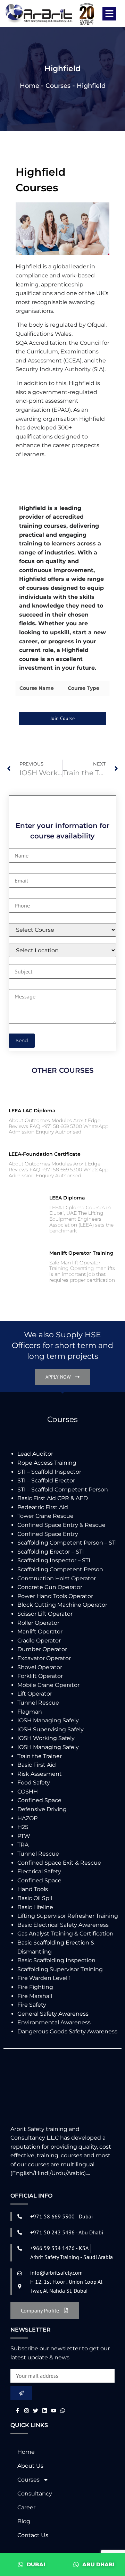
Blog (24, 2521)
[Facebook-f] (18, 2411)
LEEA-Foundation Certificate (45, 1154)
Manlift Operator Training (81, 1253)
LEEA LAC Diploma (32, 1111)
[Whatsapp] (63, 2411)
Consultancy (35, 2494)
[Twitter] (36, 2411)
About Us (30, 2466)
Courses (58, 86)
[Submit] (21, 2393)
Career (26, 2507)
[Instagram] (27, 2411)
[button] (109, 14)
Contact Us (33, 2535)
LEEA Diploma (67, 1198)
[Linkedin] (45, 2411)
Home (30, 86)
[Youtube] (54, 2411)
